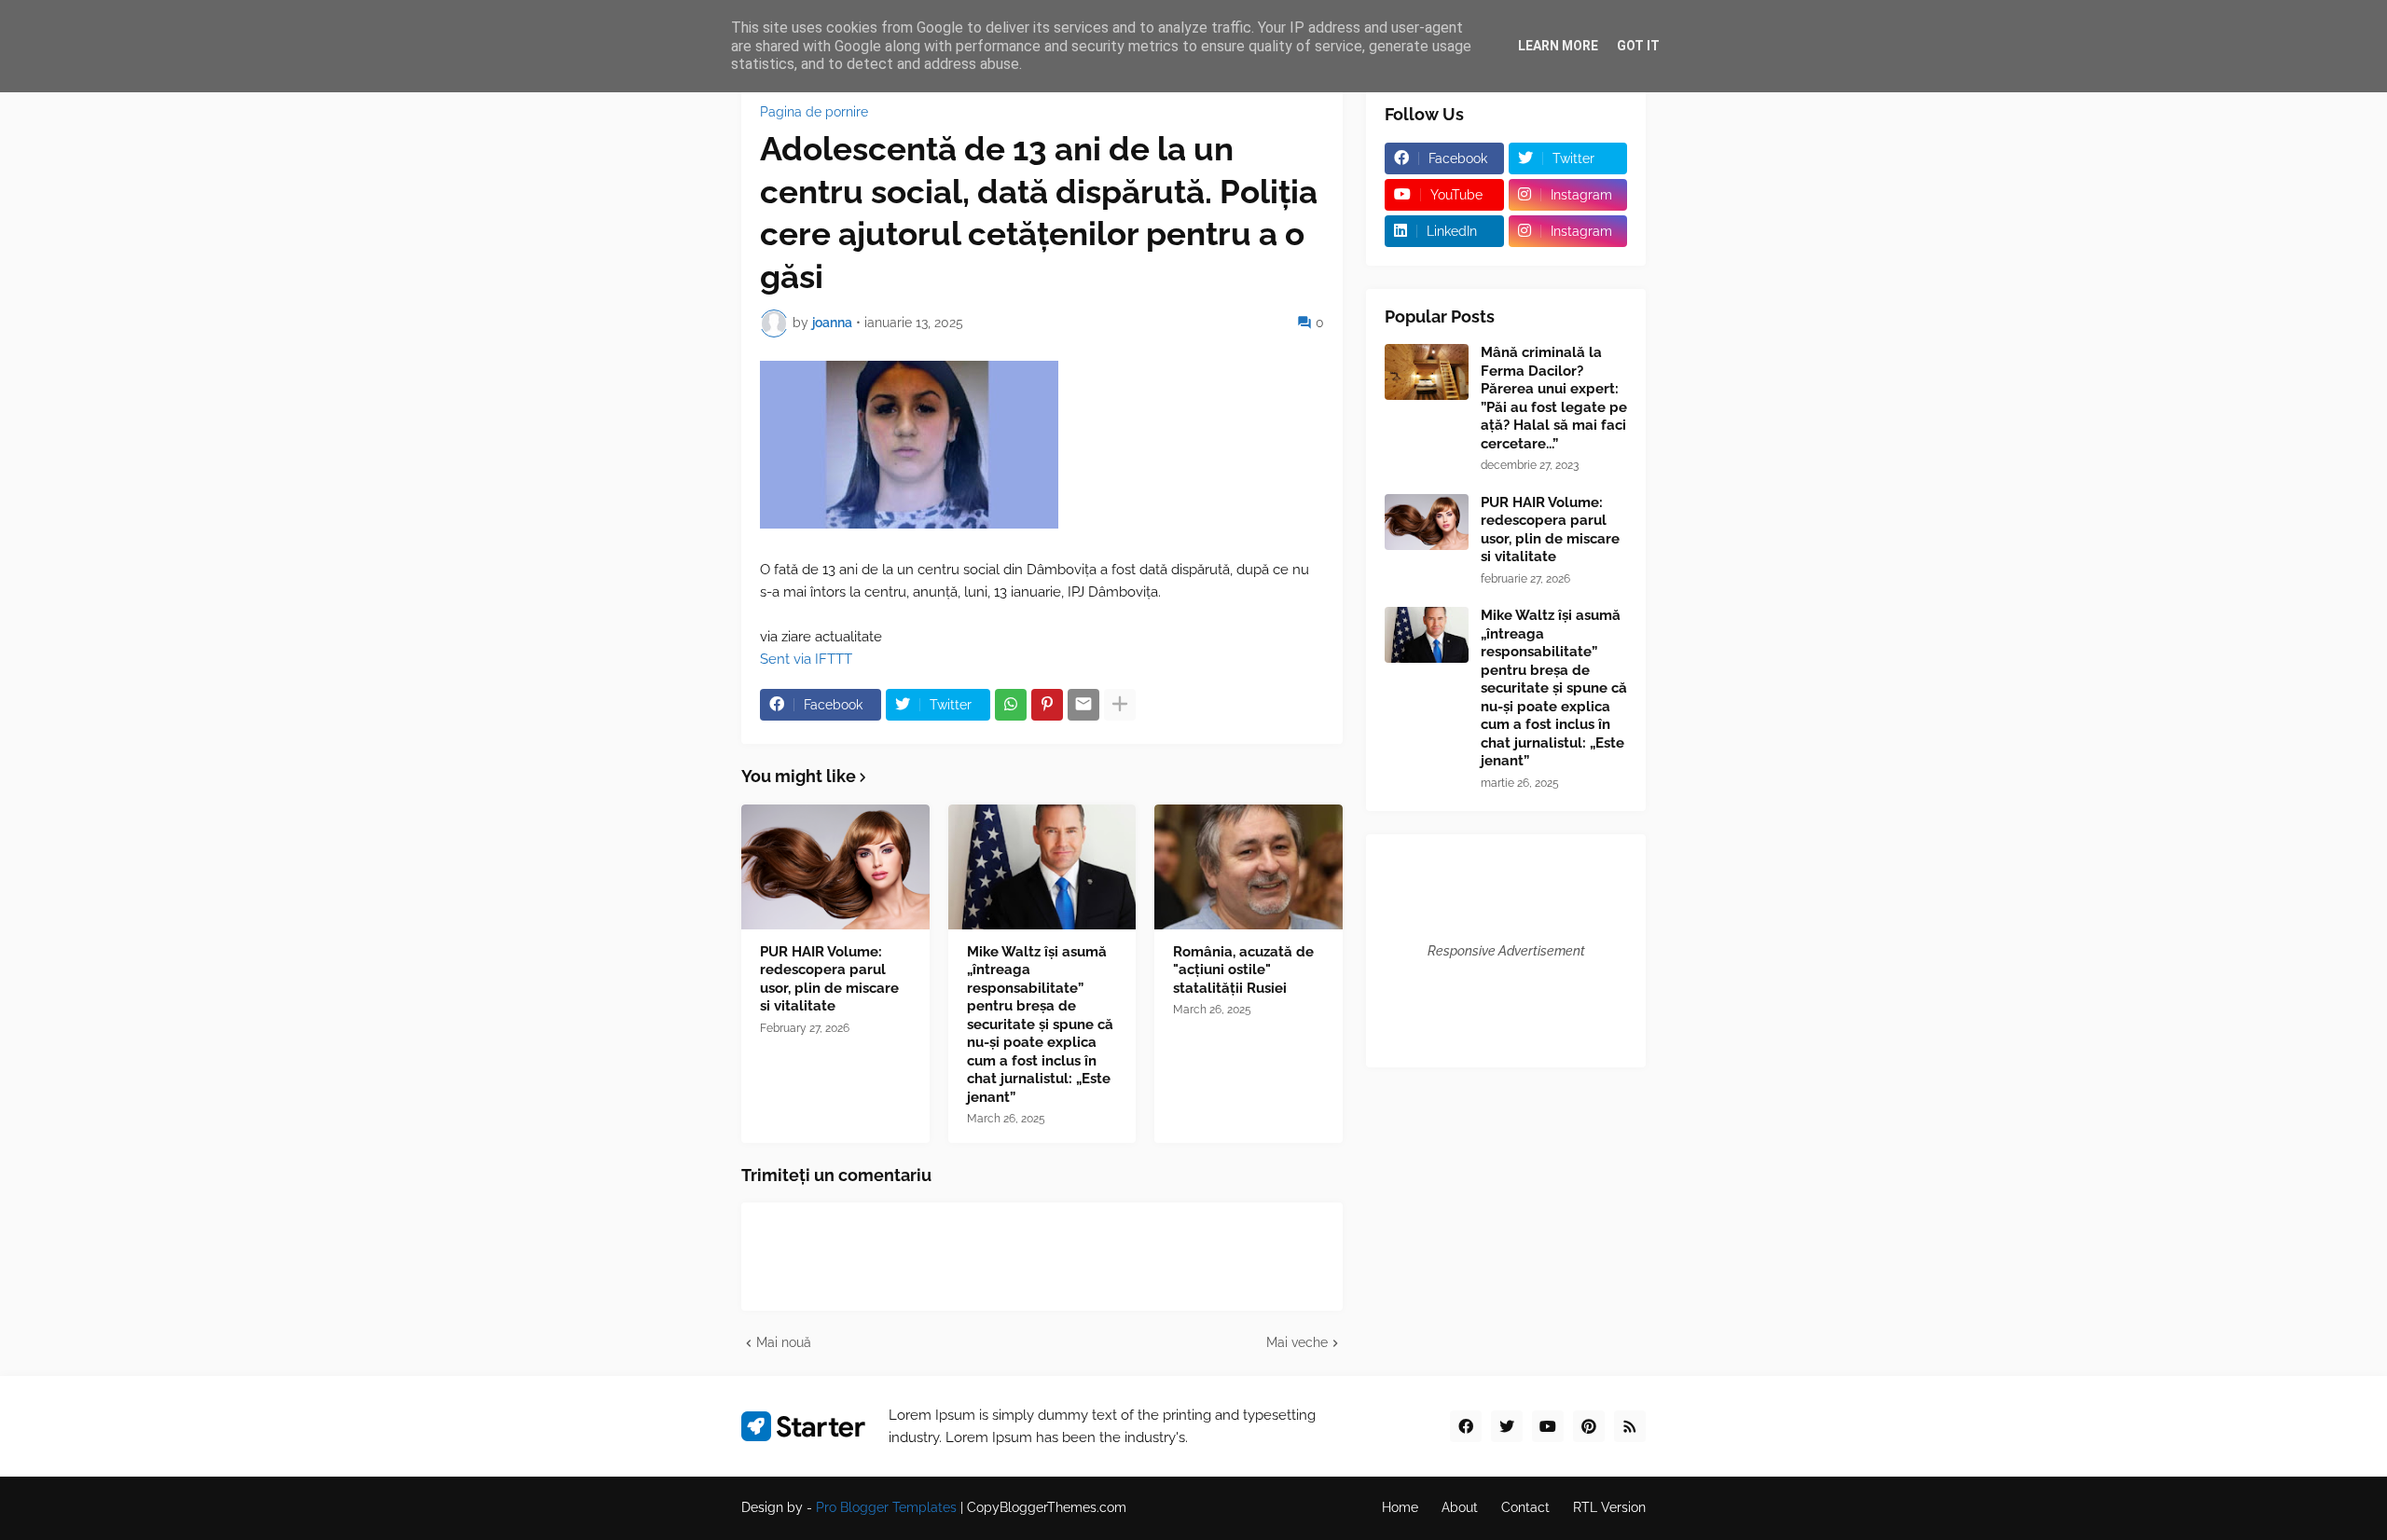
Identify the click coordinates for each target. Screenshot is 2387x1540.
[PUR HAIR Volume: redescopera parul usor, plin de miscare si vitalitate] (835, 867)
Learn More (1558, 46)
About (1460, 1507)
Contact (1525, 1507)
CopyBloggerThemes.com (1047, 1507)
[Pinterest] (1047, 705)
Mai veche (1297, 1342)
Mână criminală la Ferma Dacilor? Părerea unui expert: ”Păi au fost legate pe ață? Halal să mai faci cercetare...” (1554, 398)
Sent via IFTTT (806, 659)
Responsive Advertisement (1506, 951)
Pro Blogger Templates (886, 1507)
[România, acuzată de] (1249, 867)
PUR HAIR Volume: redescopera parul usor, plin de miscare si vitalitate (829, 979)
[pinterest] (1589, 1426)
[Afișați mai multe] (1120, 705)
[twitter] (1507, 1426)
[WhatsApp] (1011, 705)
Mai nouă (784, 1342)
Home (1400, 1507)
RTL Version (1609, 1507)
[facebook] (1466, 1426)
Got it (1638, 46)
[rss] (1630, 1426)
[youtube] (1548, 1426)
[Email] (1083, 705)
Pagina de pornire (814, 112)
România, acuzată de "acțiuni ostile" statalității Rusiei (1243, 970)
